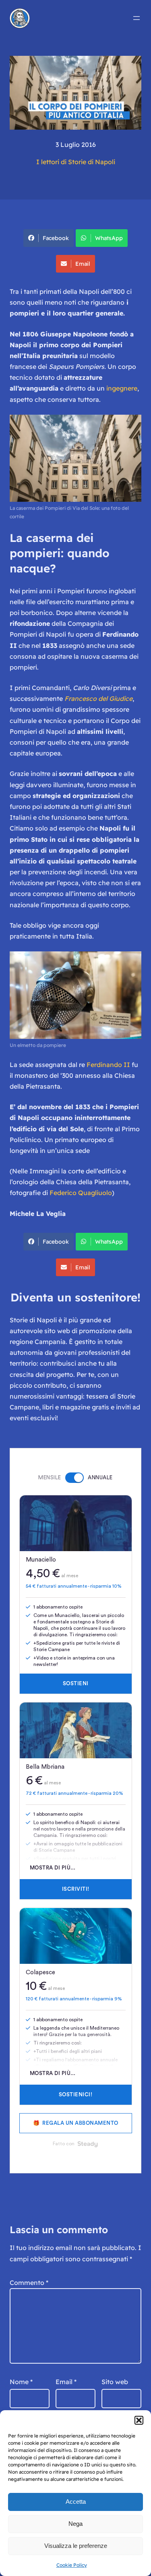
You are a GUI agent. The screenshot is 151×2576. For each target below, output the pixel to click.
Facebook (56, 238)
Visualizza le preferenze (76, 2546)
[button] (139, 2420)
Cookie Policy (72, 2565)
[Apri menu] (137, 18)
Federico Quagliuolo (81, 1193)
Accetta (76, 2502)
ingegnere (122, 388)
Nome (21, 2382)
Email (83, 264)
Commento (29, 2283)
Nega (75, 2524)
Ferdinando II (108, 1065)
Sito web (115, 2382)
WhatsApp (109, 238)
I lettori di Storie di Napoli (76, 162)
